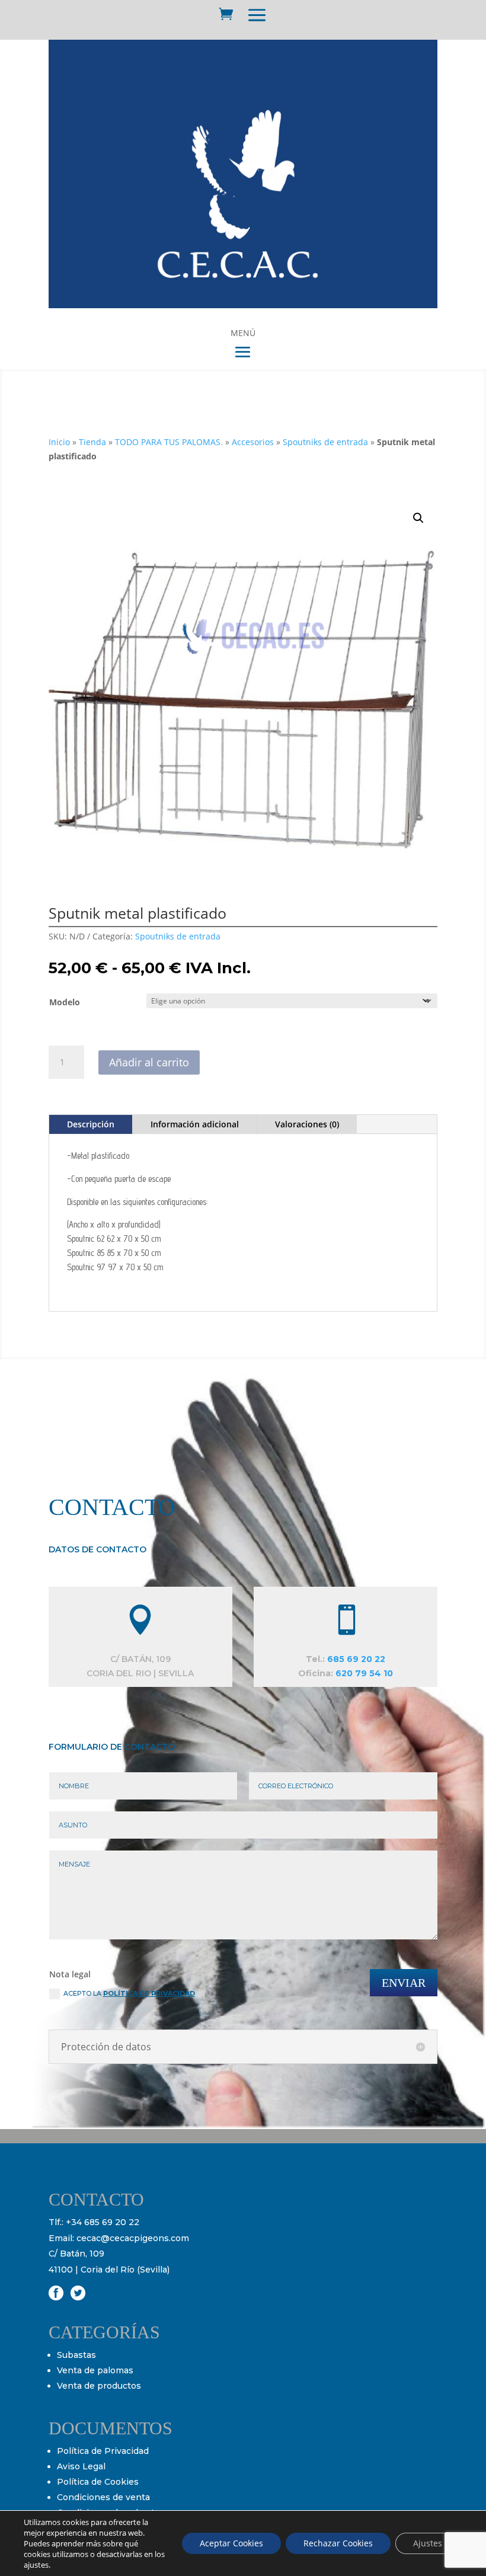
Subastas (76, 2355)
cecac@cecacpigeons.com (133, 2238)
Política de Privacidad (103, 2451)
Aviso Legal (81, 2466)
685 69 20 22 (356, 1659)
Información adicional (195, 1124)
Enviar (404, 1983)
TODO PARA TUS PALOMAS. (169, 442)
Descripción (91, 1124)
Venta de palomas (95, 2370)
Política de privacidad (149, 1993)
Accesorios (253, 442)
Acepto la (129, 1993)
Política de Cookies (98, 2482)
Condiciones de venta (103, 2497)
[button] (418, 518)
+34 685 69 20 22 (103, 2222)
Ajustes (428, 2543)
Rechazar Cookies (338, 2543)
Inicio (59, 442)
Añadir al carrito (149, 1062)
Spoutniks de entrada (325, 442)
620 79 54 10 (364, 1673)
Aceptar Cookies (231, 2543)
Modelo (65, 1002)
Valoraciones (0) (307, 1124)
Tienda (92, 442)
